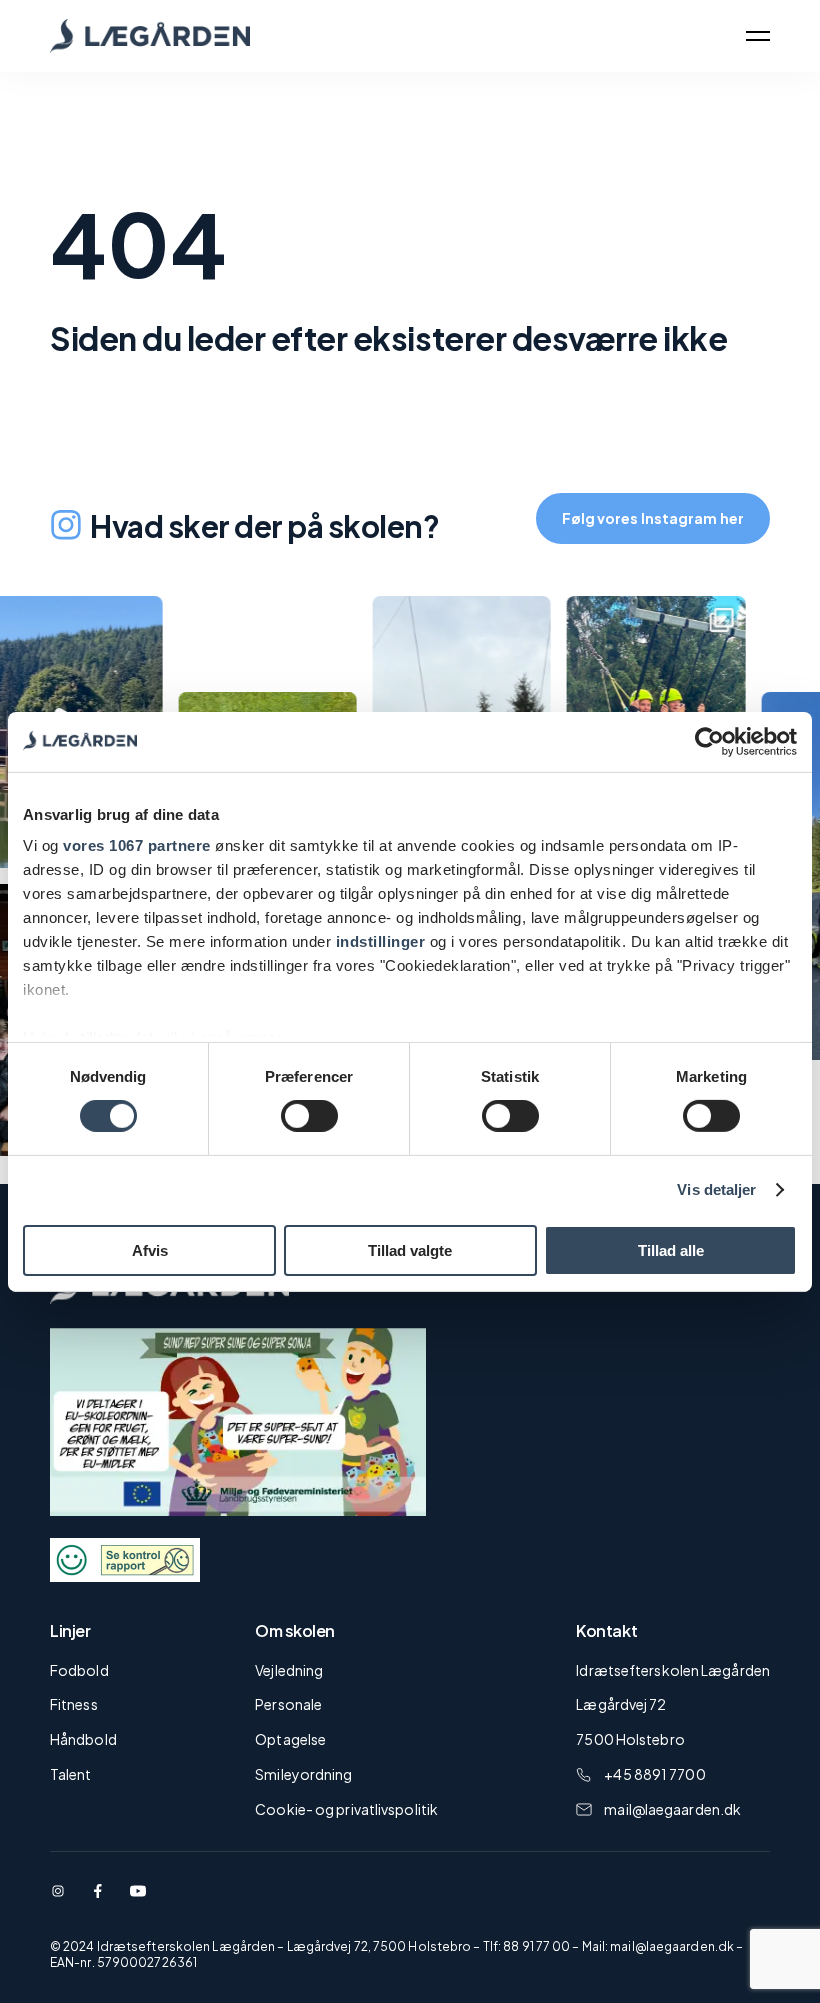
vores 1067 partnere (137, 845)
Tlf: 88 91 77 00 (527, 1946)
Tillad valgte (410, 1250)
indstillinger (381, 941)
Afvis (150, 1250)
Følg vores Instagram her (653, 518)
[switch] (309, 1116)
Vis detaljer (716, 1189)
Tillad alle (671, 1250)
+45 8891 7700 (654, 1774)
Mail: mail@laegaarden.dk (658, 1946)
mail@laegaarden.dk (672, 1809)
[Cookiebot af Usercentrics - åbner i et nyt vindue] (709, 741)
